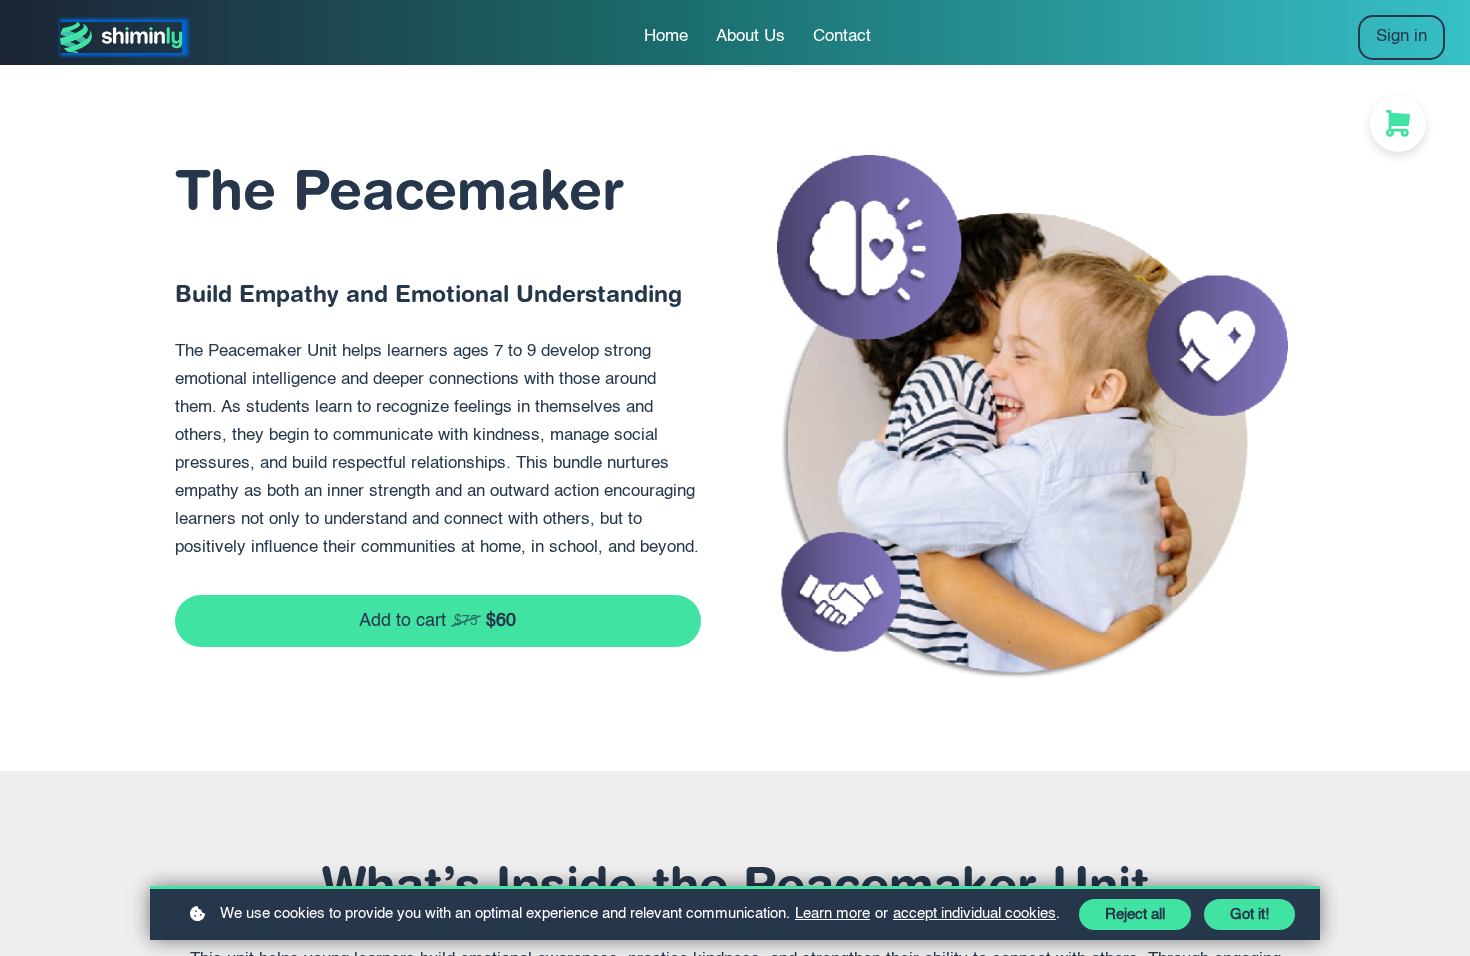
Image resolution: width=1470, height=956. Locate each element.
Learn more (832, 913)
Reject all (1135, 914)
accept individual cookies (974, 913)
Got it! (1249, 914)
